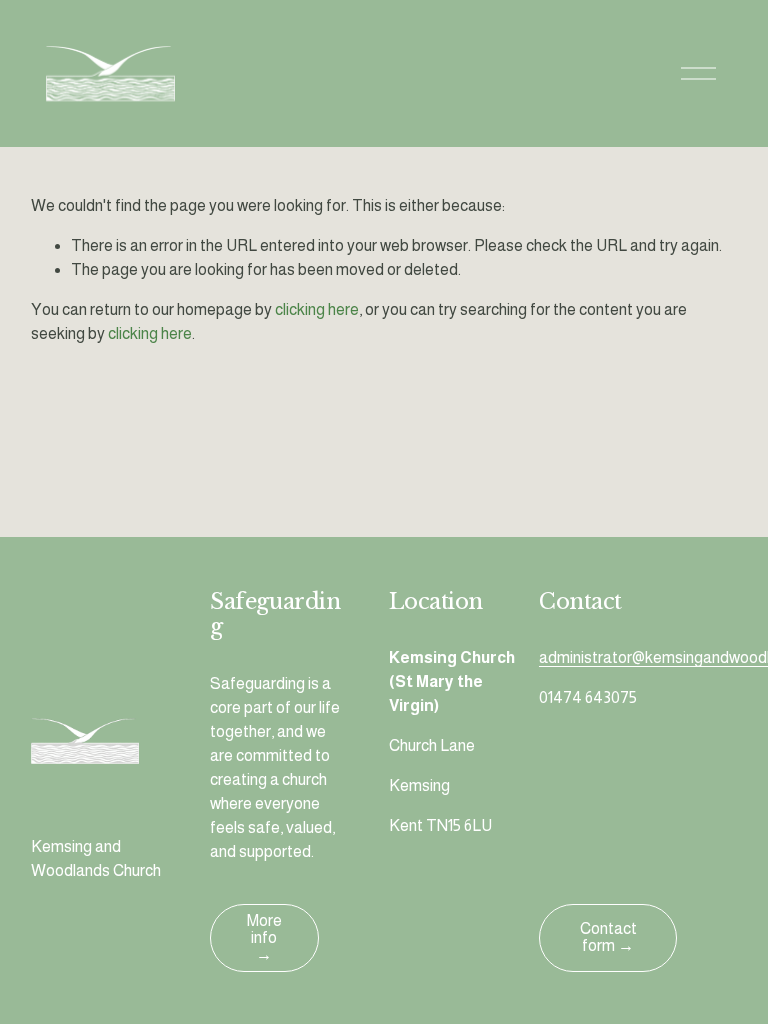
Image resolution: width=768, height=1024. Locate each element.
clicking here (317, 309)
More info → (264, 937)
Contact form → (608, 937)
